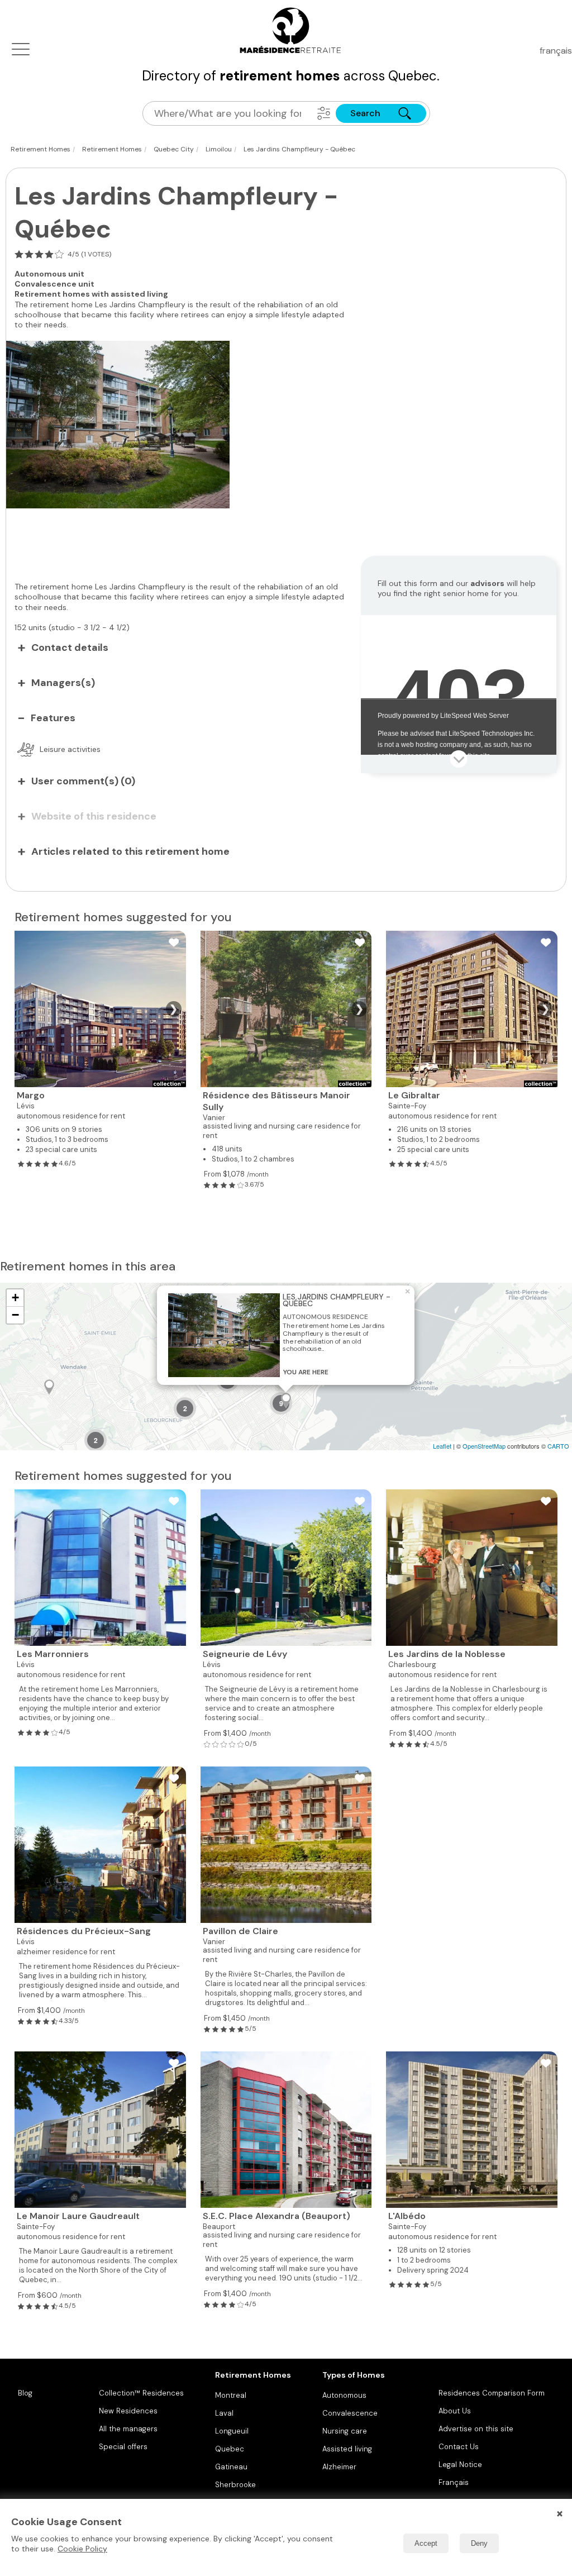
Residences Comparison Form (492, 2393)
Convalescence (350, 2413)
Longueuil (232, 2431)
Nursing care (345, 2431)
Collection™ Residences (141, 2393)
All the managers (128, 2429)
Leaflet (442, 1446)
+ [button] (15, 1297)
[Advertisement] (185, 539)
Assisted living (347, 2449)
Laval (224, 2413)
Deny (479, 2543)
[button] (324, 113)
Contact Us (459, 2447)
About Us (455, 2411)
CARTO (558, 1446)
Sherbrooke (235, 2485)
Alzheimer (339, 2467)
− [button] (15, 1315)
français (556, 51)
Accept (426, 2543)
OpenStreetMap (484, 1446)
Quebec (230, 2449)
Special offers (123, 2447)
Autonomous (344, 2395)
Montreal (231, 2395)
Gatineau (231, 2467)
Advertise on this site (476, 2429)
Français (454, 2482)
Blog (25, 2393)
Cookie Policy (82, 2549)
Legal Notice (460, 2465)
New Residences (128, 2411)
